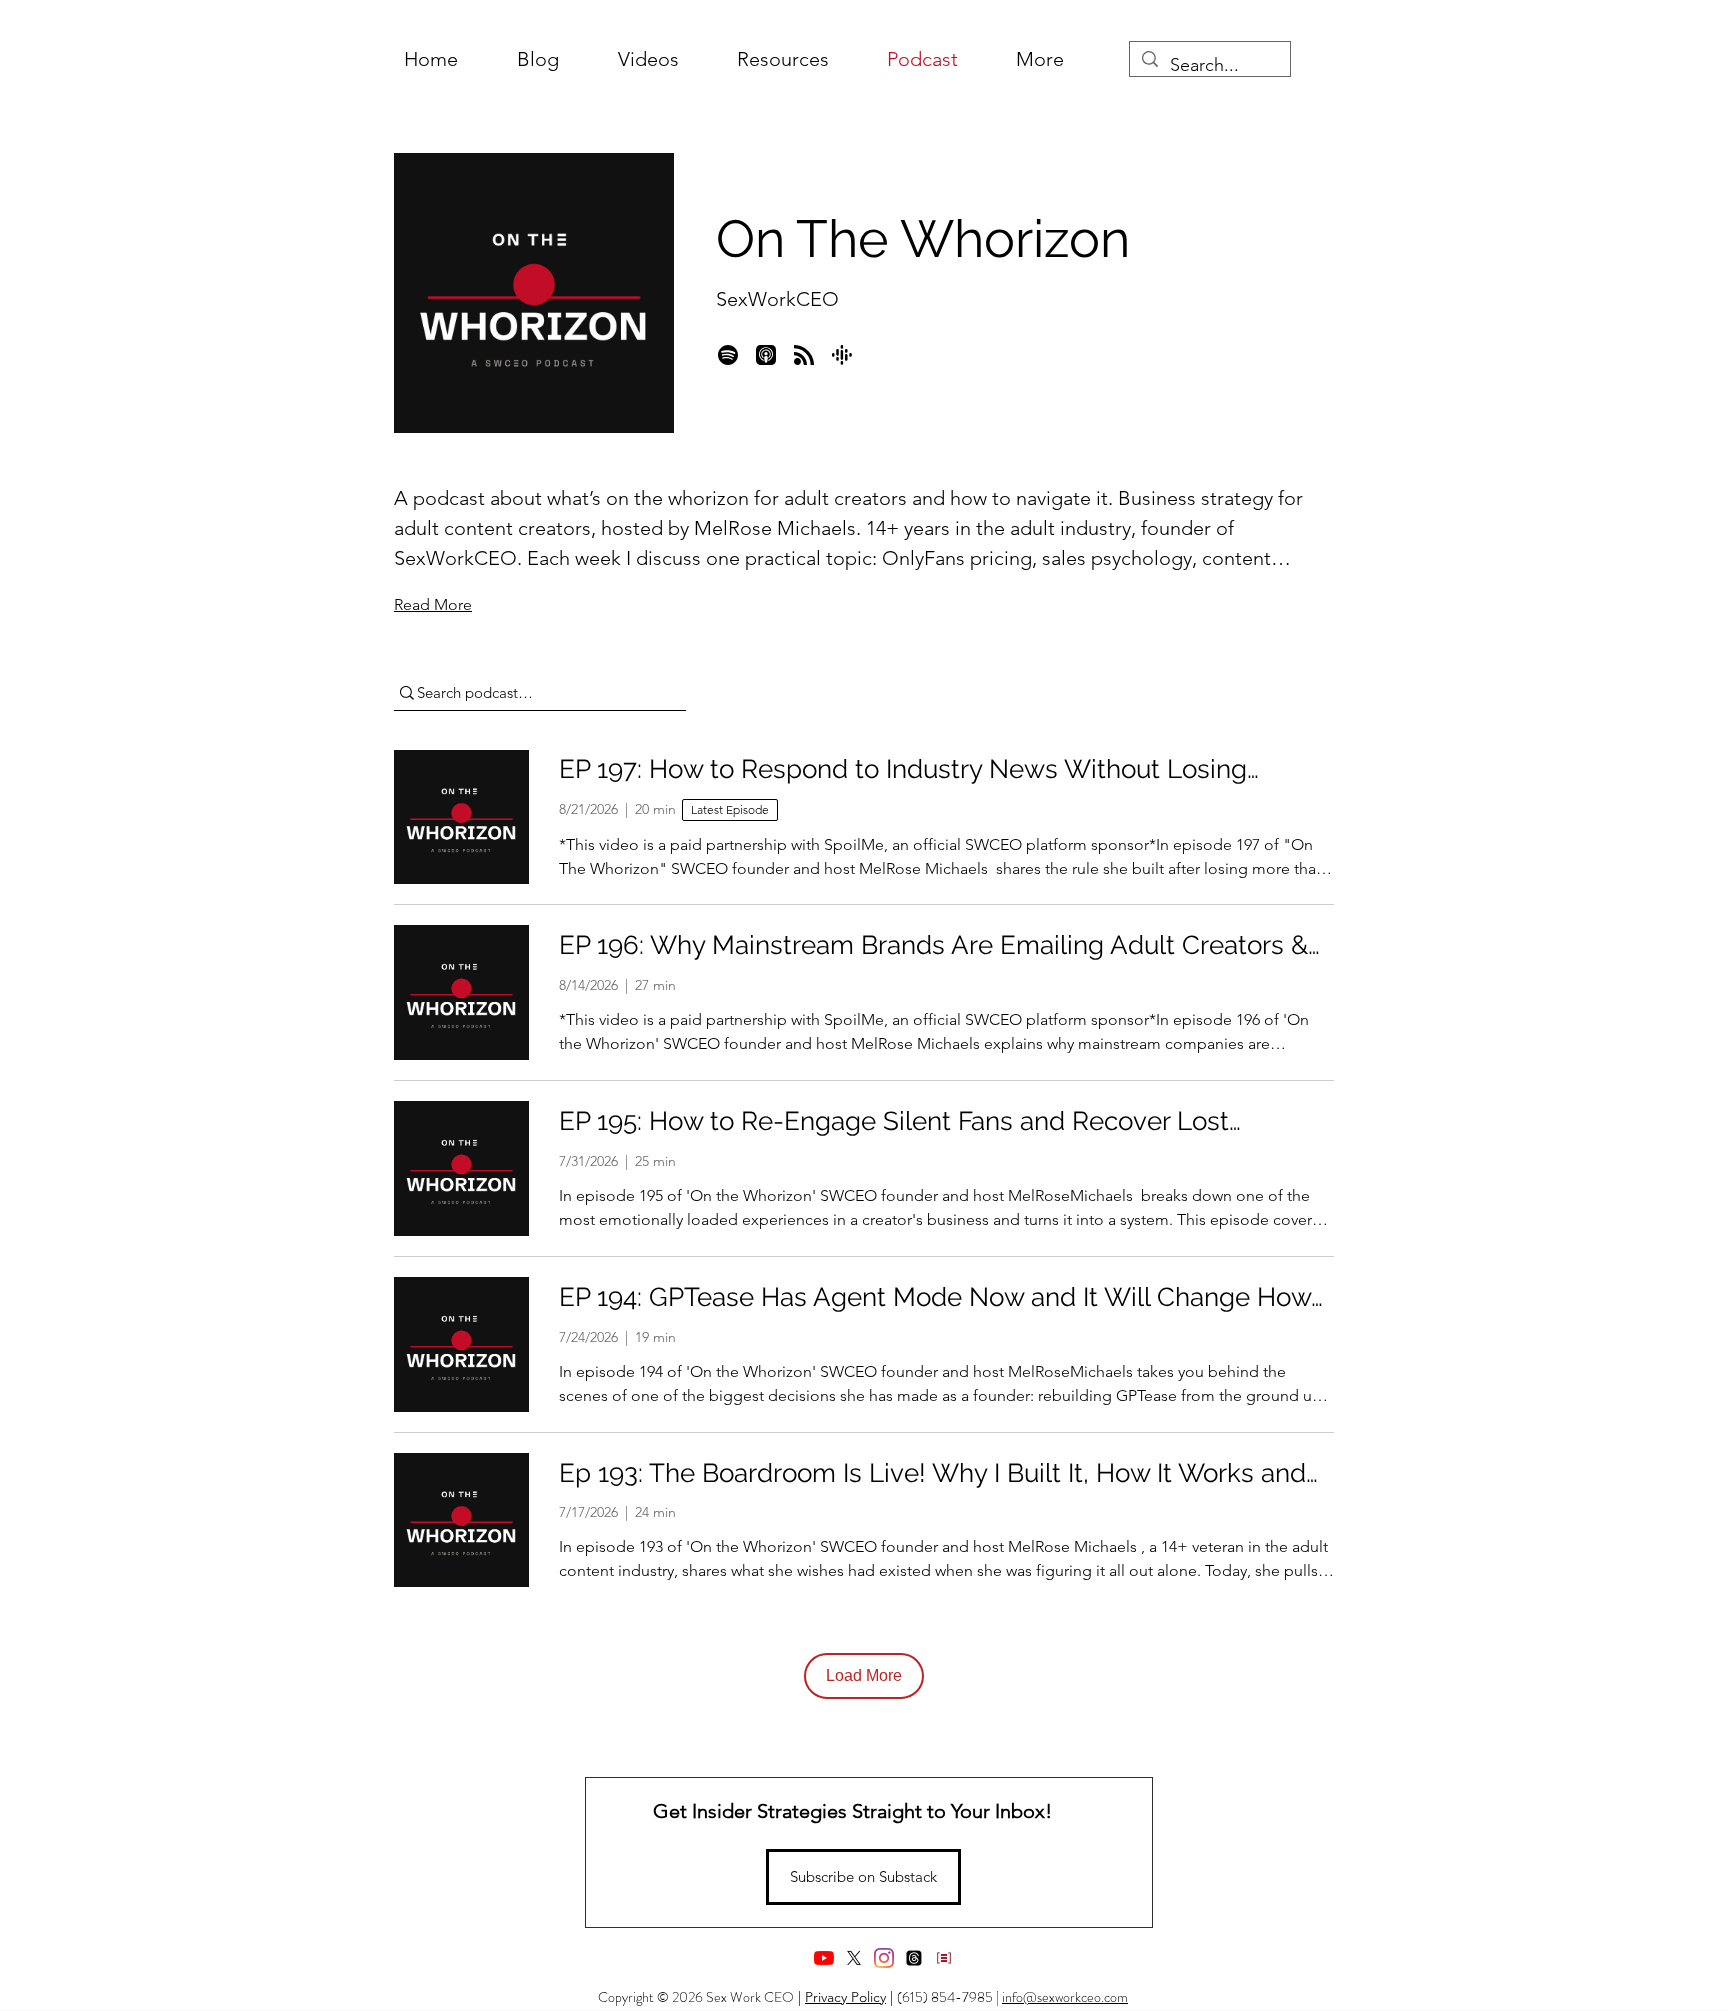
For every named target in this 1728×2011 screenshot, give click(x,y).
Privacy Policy (845, 1997)
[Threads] (914, 1958)
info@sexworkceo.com (1065, 1997)
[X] (854, 1958)
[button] (1040, 59)
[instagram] (884, 1958)
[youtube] (824, 1958)
